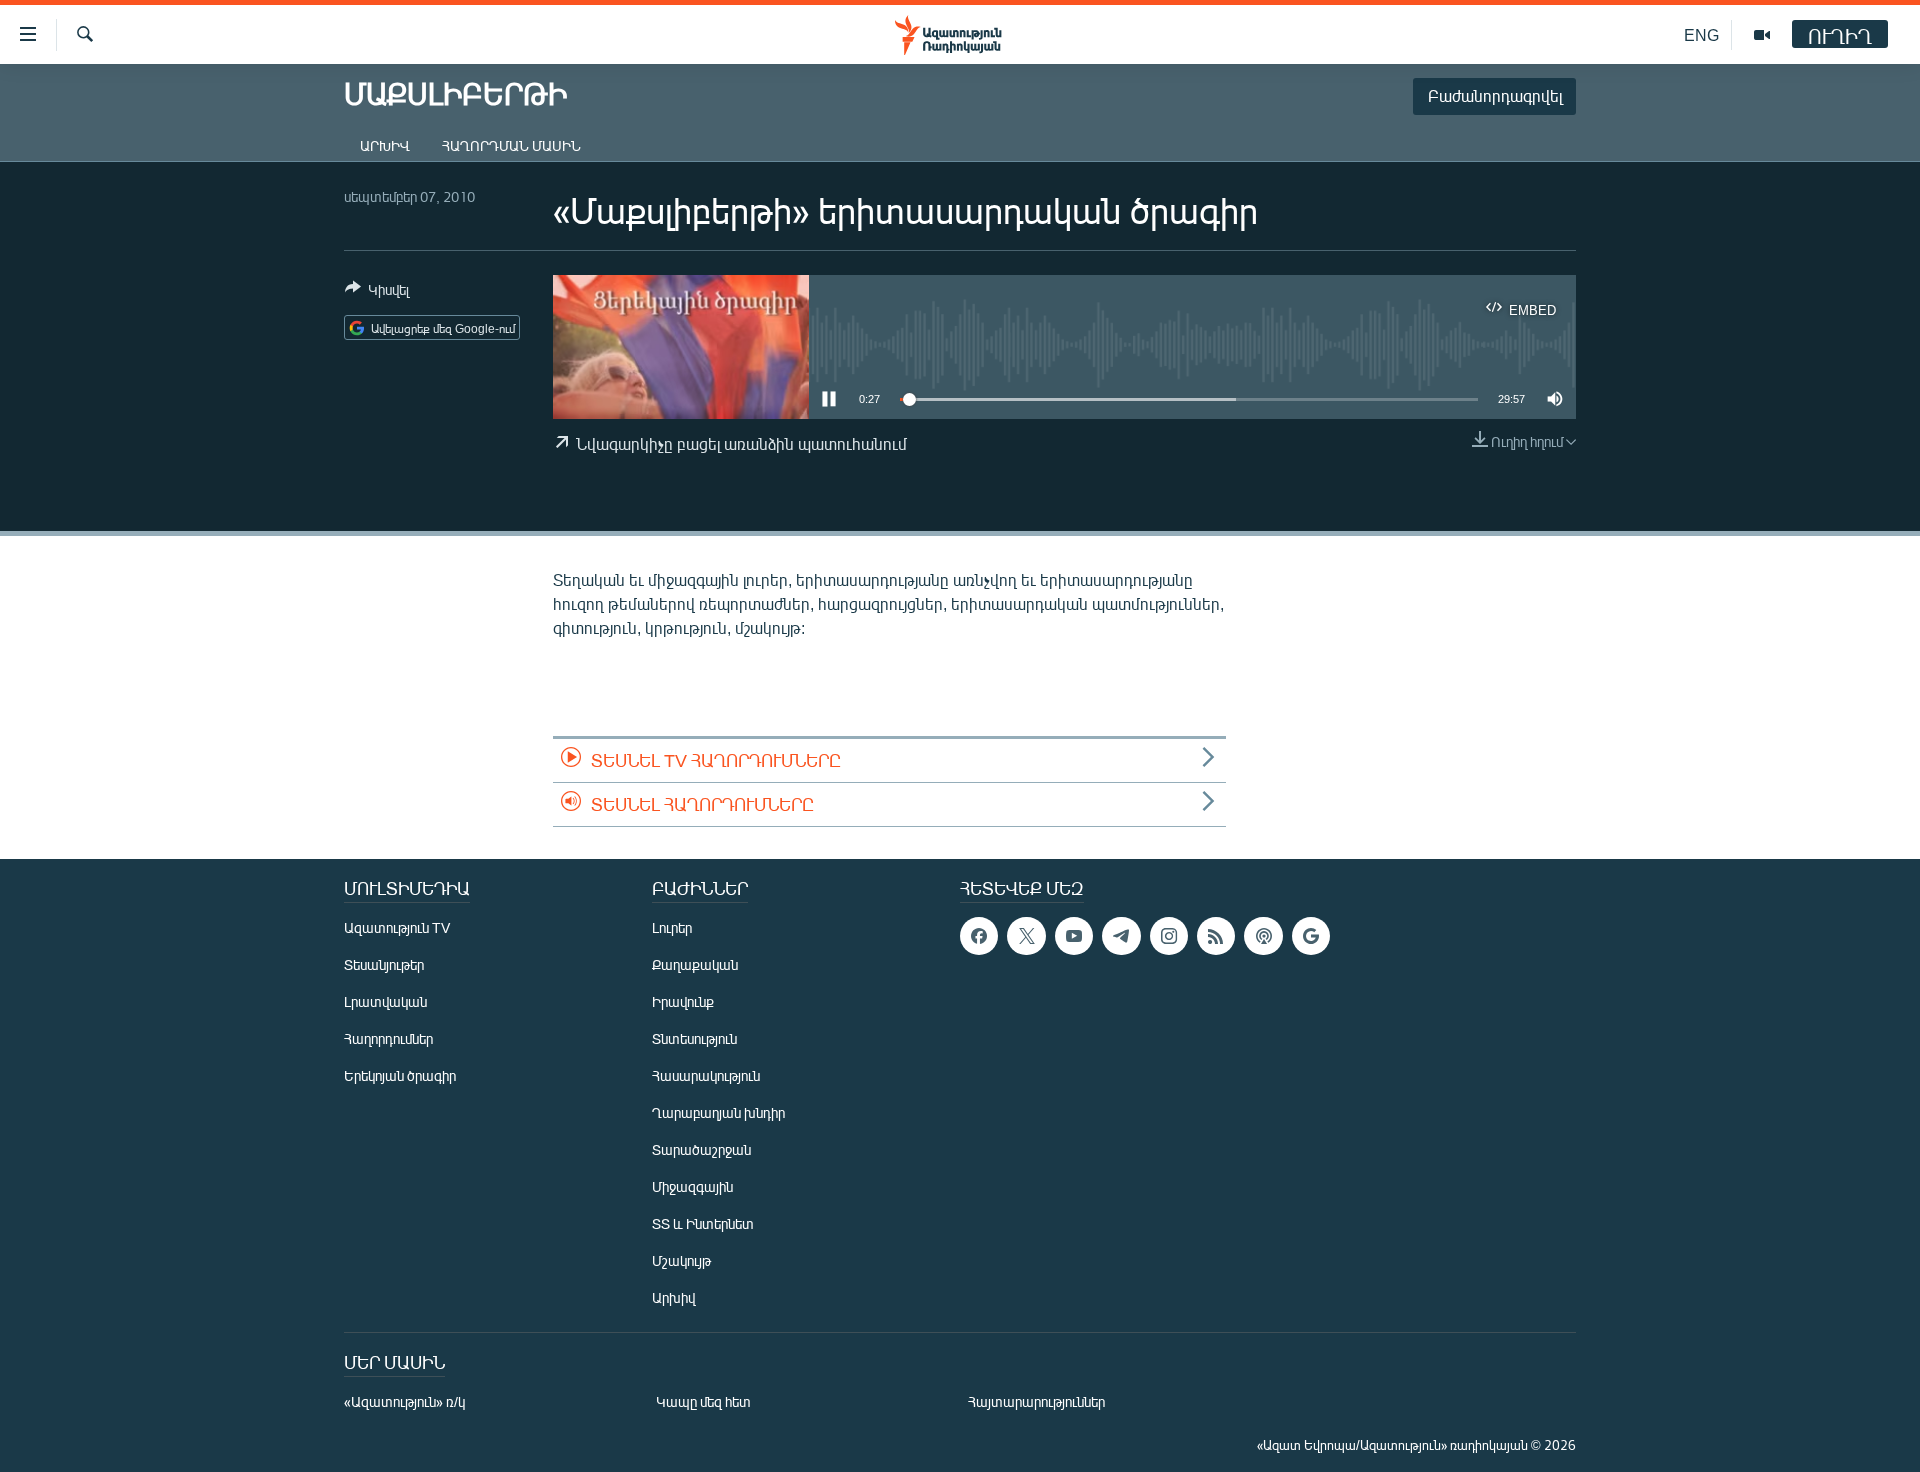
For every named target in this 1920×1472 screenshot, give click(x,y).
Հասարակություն (706, 1075)
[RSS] (1216, 936)
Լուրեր (672, 927)
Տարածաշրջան (701, 1149)
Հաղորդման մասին (511, 145)
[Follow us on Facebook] (979, 936)
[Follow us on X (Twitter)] (1026, 936)
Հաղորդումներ (388, 1038)
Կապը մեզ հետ (703, 1401)
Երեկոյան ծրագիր (400, 1075)
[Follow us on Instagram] (1169, 936)
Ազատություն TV (397, 927)
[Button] (377, 293)
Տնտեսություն (694, 1038)
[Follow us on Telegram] (1121, 936)
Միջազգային (692, 1186)
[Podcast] (1263, 936)
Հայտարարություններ (1036, 1401)
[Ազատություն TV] (1762, 35)
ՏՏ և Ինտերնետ (703, 1223)
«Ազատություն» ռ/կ (404, 1401)
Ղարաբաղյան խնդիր (718, 1112)
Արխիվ (385, 145)
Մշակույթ (681, 1260)
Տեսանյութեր (384, 964)
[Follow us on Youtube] (1074, 936)
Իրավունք (683, 1001)
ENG (1701, 34)
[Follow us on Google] (1311, 936)
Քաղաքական (695, 964)
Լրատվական (385, 1001)
